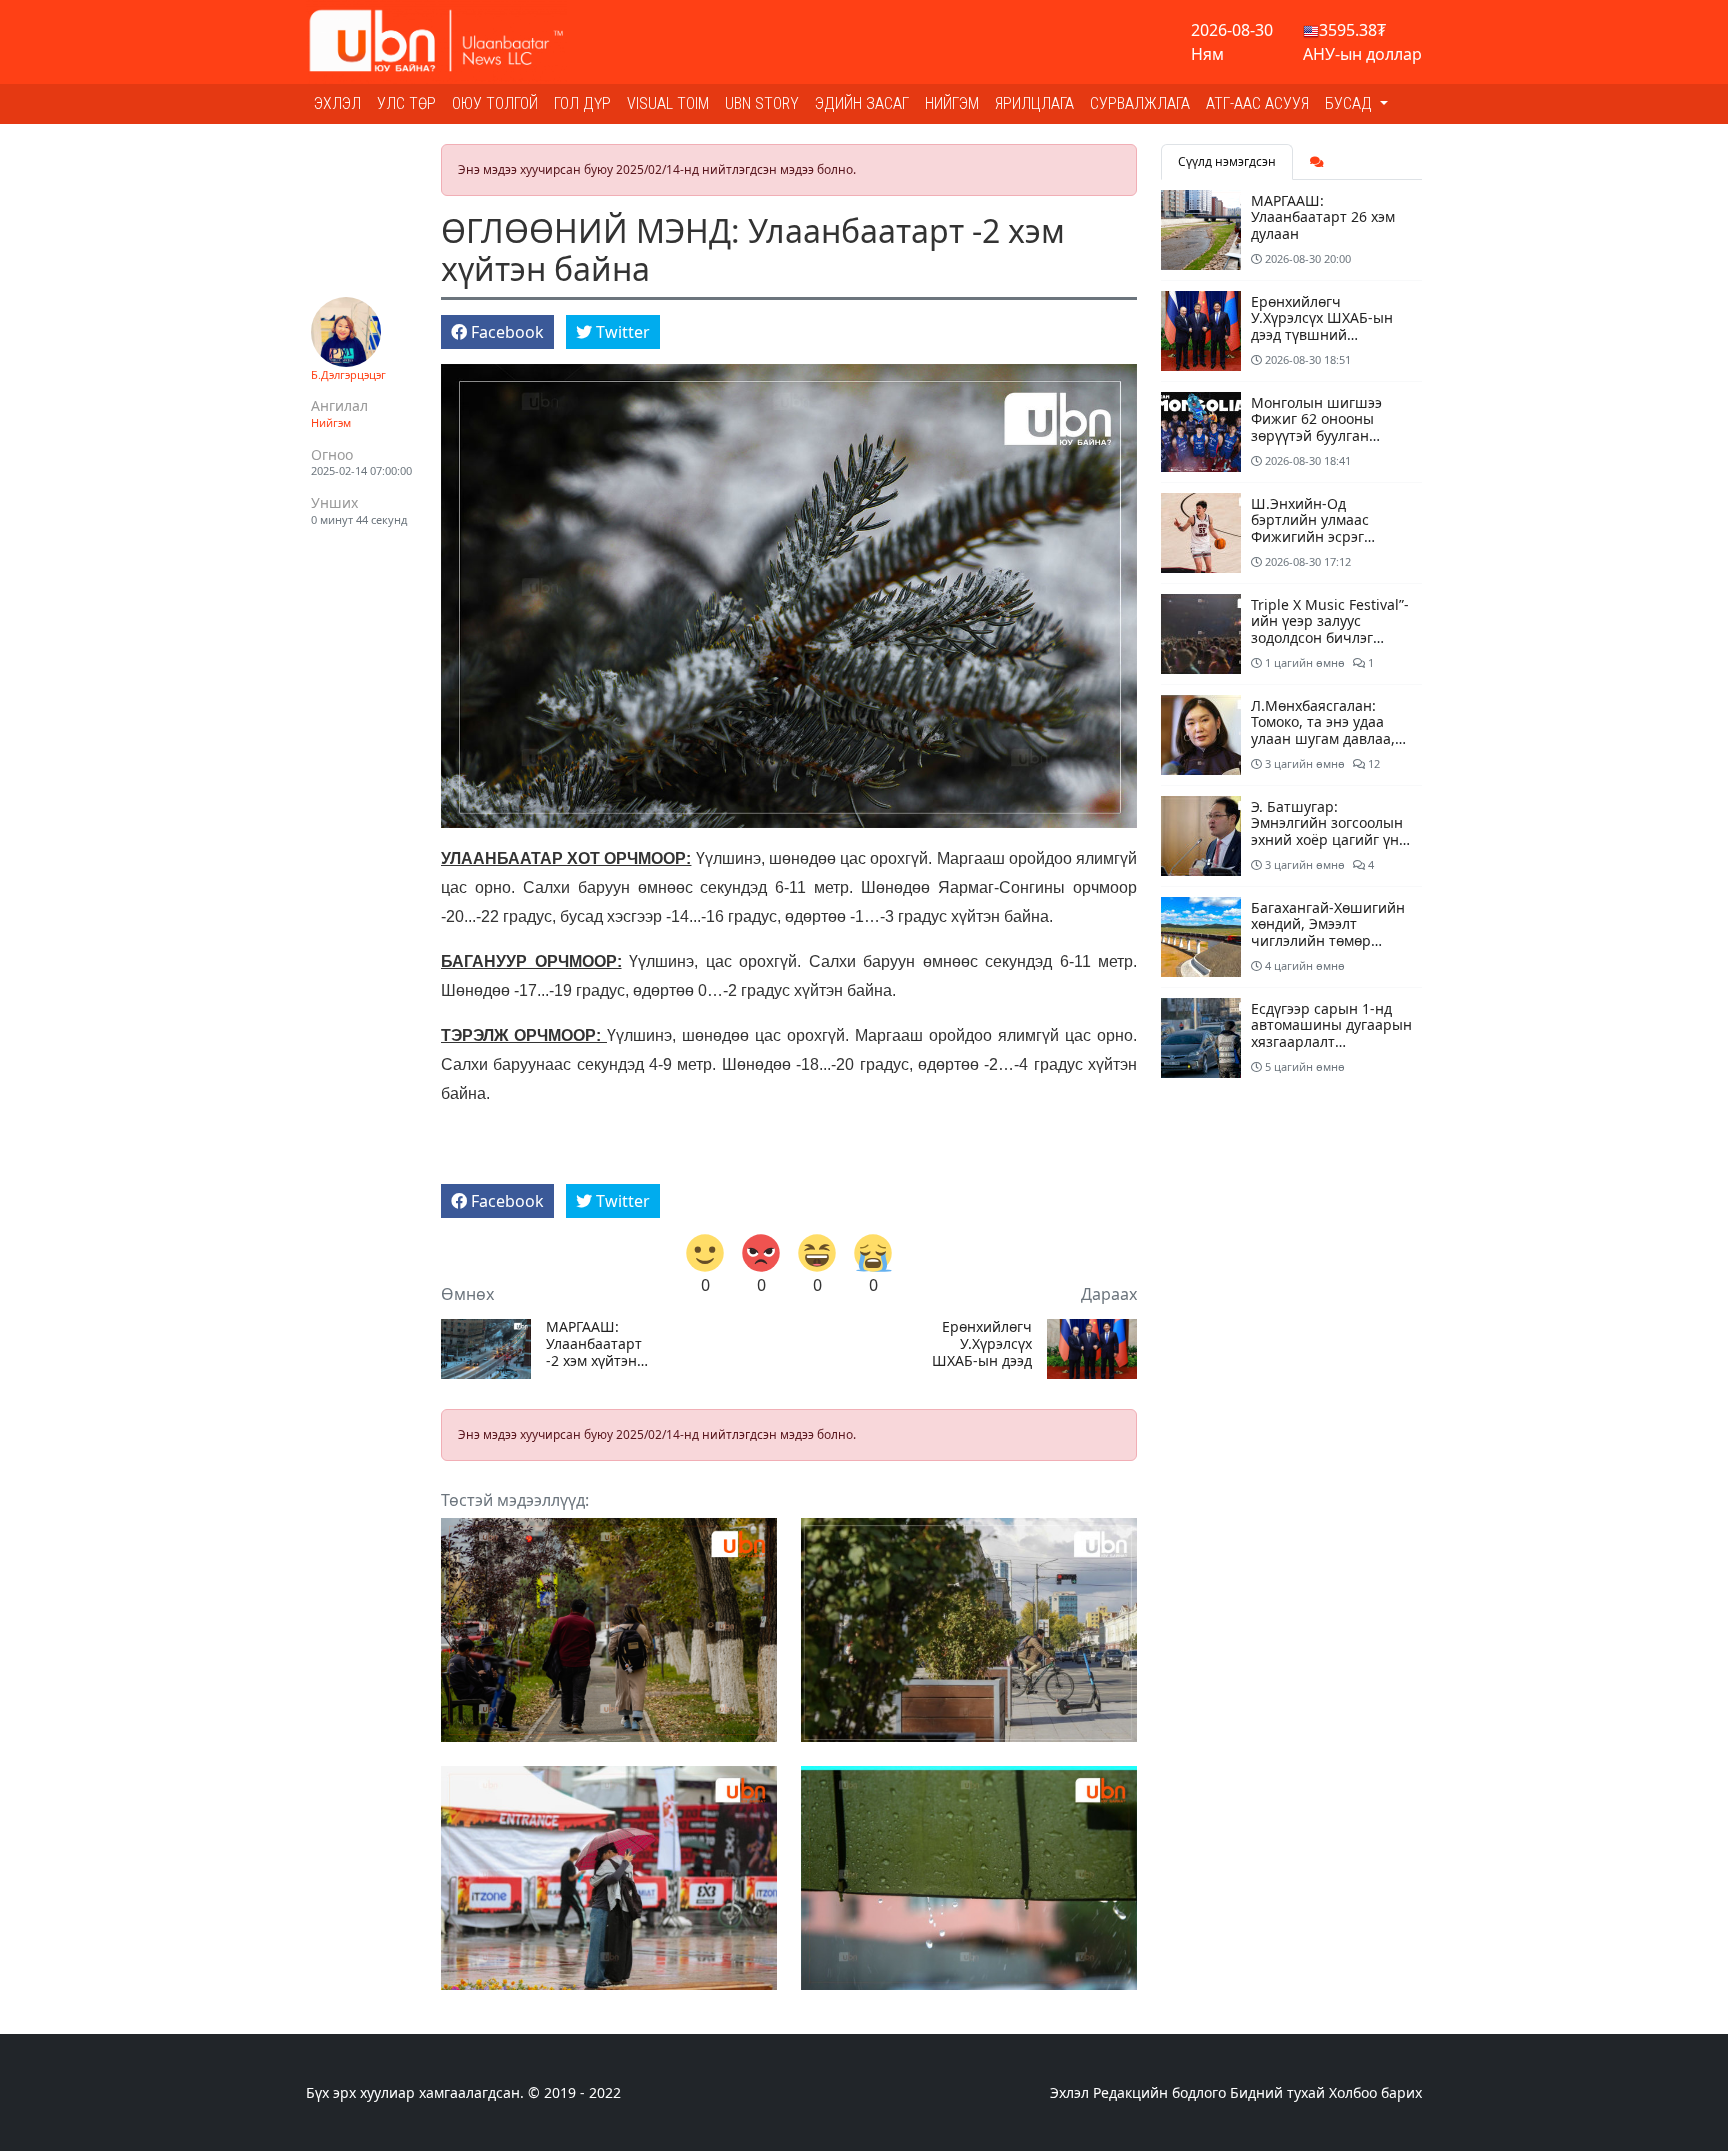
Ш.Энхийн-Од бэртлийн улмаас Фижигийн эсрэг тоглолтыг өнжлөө (1313, 528)
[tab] (1317, 162)
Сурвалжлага (1140, 103)
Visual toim (668, 103)
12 (1372, 763)
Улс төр (406, 103)
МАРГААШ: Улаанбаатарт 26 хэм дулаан (1323, 217)
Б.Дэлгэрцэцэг (348, 374)
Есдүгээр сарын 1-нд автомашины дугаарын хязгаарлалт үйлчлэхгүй (1331, 1033)
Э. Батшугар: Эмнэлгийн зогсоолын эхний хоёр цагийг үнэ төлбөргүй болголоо (1328, 831)
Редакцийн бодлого (1159, 2092)
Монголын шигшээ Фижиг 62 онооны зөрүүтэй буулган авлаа (1316, 427)
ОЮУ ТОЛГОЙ (495, 103)
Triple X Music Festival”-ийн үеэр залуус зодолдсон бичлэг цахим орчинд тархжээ (1330, 629)
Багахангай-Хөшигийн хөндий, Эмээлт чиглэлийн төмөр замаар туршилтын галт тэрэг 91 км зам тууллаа (1328, 949)
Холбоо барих (1375, 2092)
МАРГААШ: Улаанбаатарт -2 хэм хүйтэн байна (594, 1344)
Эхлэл (337, 103)
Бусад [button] (1350, 103)
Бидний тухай (1277, 2092)
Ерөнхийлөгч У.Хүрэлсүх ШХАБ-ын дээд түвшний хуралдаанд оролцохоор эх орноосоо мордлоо (982, 1344)
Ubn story (762, 103)
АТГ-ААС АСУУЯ (1257, 103)
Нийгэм (952, 103)
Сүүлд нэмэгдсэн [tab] (1227, 161)
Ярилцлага (1034, 103)
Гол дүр (582, 103)
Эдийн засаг (862, 103)
